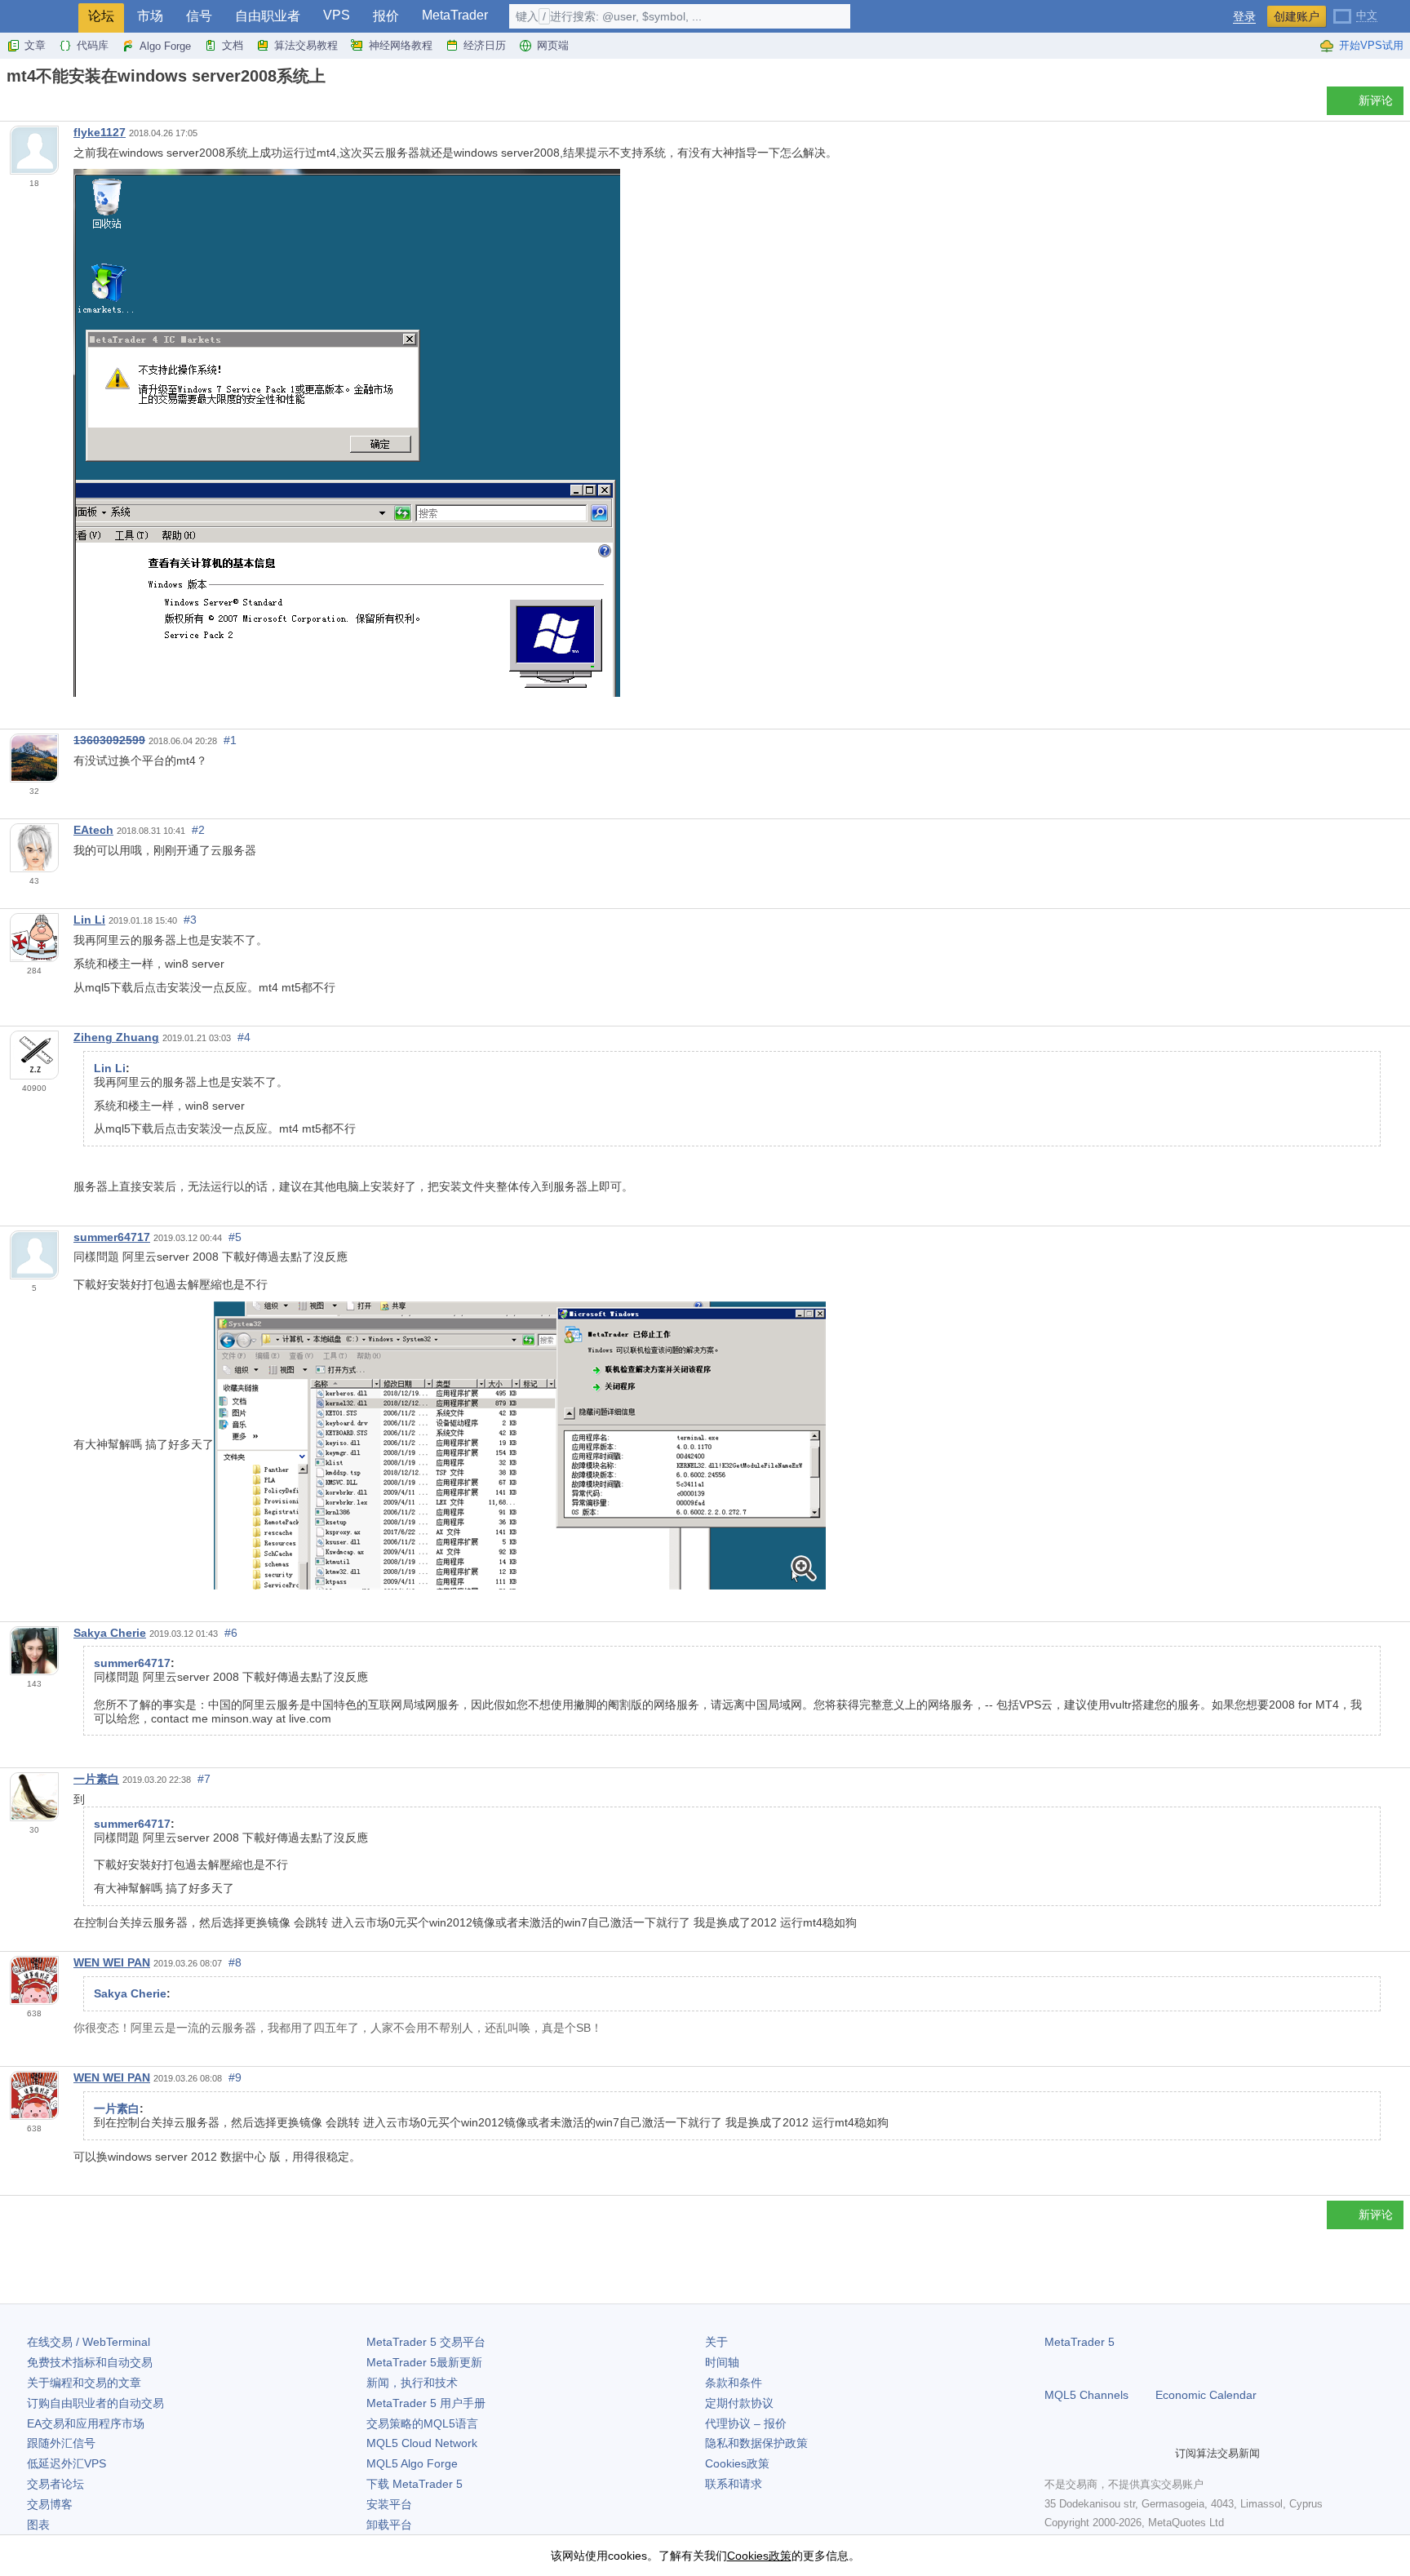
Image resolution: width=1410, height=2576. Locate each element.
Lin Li (89, 920)
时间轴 (722, 2362)
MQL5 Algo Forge (412, 2463)
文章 (35, 45)
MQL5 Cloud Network (422, 2443)
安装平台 (389, 2504)
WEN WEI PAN (112, 1962)
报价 (386, 16)
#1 (230, 740)
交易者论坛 (55, 2484)
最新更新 (424, 2362)
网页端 (553, 45)
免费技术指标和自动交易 (90, 2362)
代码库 (93, 45)
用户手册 (426, 2403)
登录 (1244, 17)
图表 (38, 2525)
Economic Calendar (1206, 2395)
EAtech (93, 830)
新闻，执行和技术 (412, 2383)
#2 (198, 830)
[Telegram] (1080, 2453)
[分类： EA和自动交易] (31, 105)
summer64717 (112, 1237)
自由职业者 (268, 16)
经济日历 (485, 45)
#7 (204, 1779)
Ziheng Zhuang (116, 1037)
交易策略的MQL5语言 (422, 2423)
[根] (11, 105)
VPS (337, 15)
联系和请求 (734, 2484)
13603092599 (109, 740)
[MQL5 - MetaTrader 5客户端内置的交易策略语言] (39, 17)
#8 (235, 1962)
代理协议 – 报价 (746, 2423)
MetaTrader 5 (1080, 2342)
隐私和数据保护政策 (756, 2443)
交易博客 (50, 2504)
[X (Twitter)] (1106, 2453)
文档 (233, 45)
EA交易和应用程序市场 (86, 2423)
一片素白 (96, 1779)
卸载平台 (389, 2525)
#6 (231, 1633)
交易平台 (426, 2342)
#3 (190, 920)
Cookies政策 (737, 2463)
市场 (150, 16)
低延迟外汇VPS (67, 2463)
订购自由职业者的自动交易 (95, 2403)
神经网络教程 (401, 45)
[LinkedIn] (1159, 2453)
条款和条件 (734, 2383)
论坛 (101, 16)
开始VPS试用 (1371, 45)
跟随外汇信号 (61, 2443)
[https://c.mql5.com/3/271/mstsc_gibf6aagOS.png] (520, 1444)
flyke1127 (100, 132)
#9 (235, 2077)
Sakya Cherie (110, 1633)
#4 (244, 1037)
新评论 (1376, 100)
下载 (415, 2484)
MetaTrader (455, 15)
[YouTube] (1133, 2453)
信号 (199, 16)
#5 (235, 1237)
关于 (716, 2342)
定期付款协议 (739, 2403)
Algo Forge (165, 46)
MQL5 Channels (1086, 2395)
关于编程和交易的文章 (84, 2383)
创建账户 (1297, 16)
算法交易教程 (306, 45)
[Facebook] (1054, 2453)
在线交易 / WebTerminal (89, 2342)
